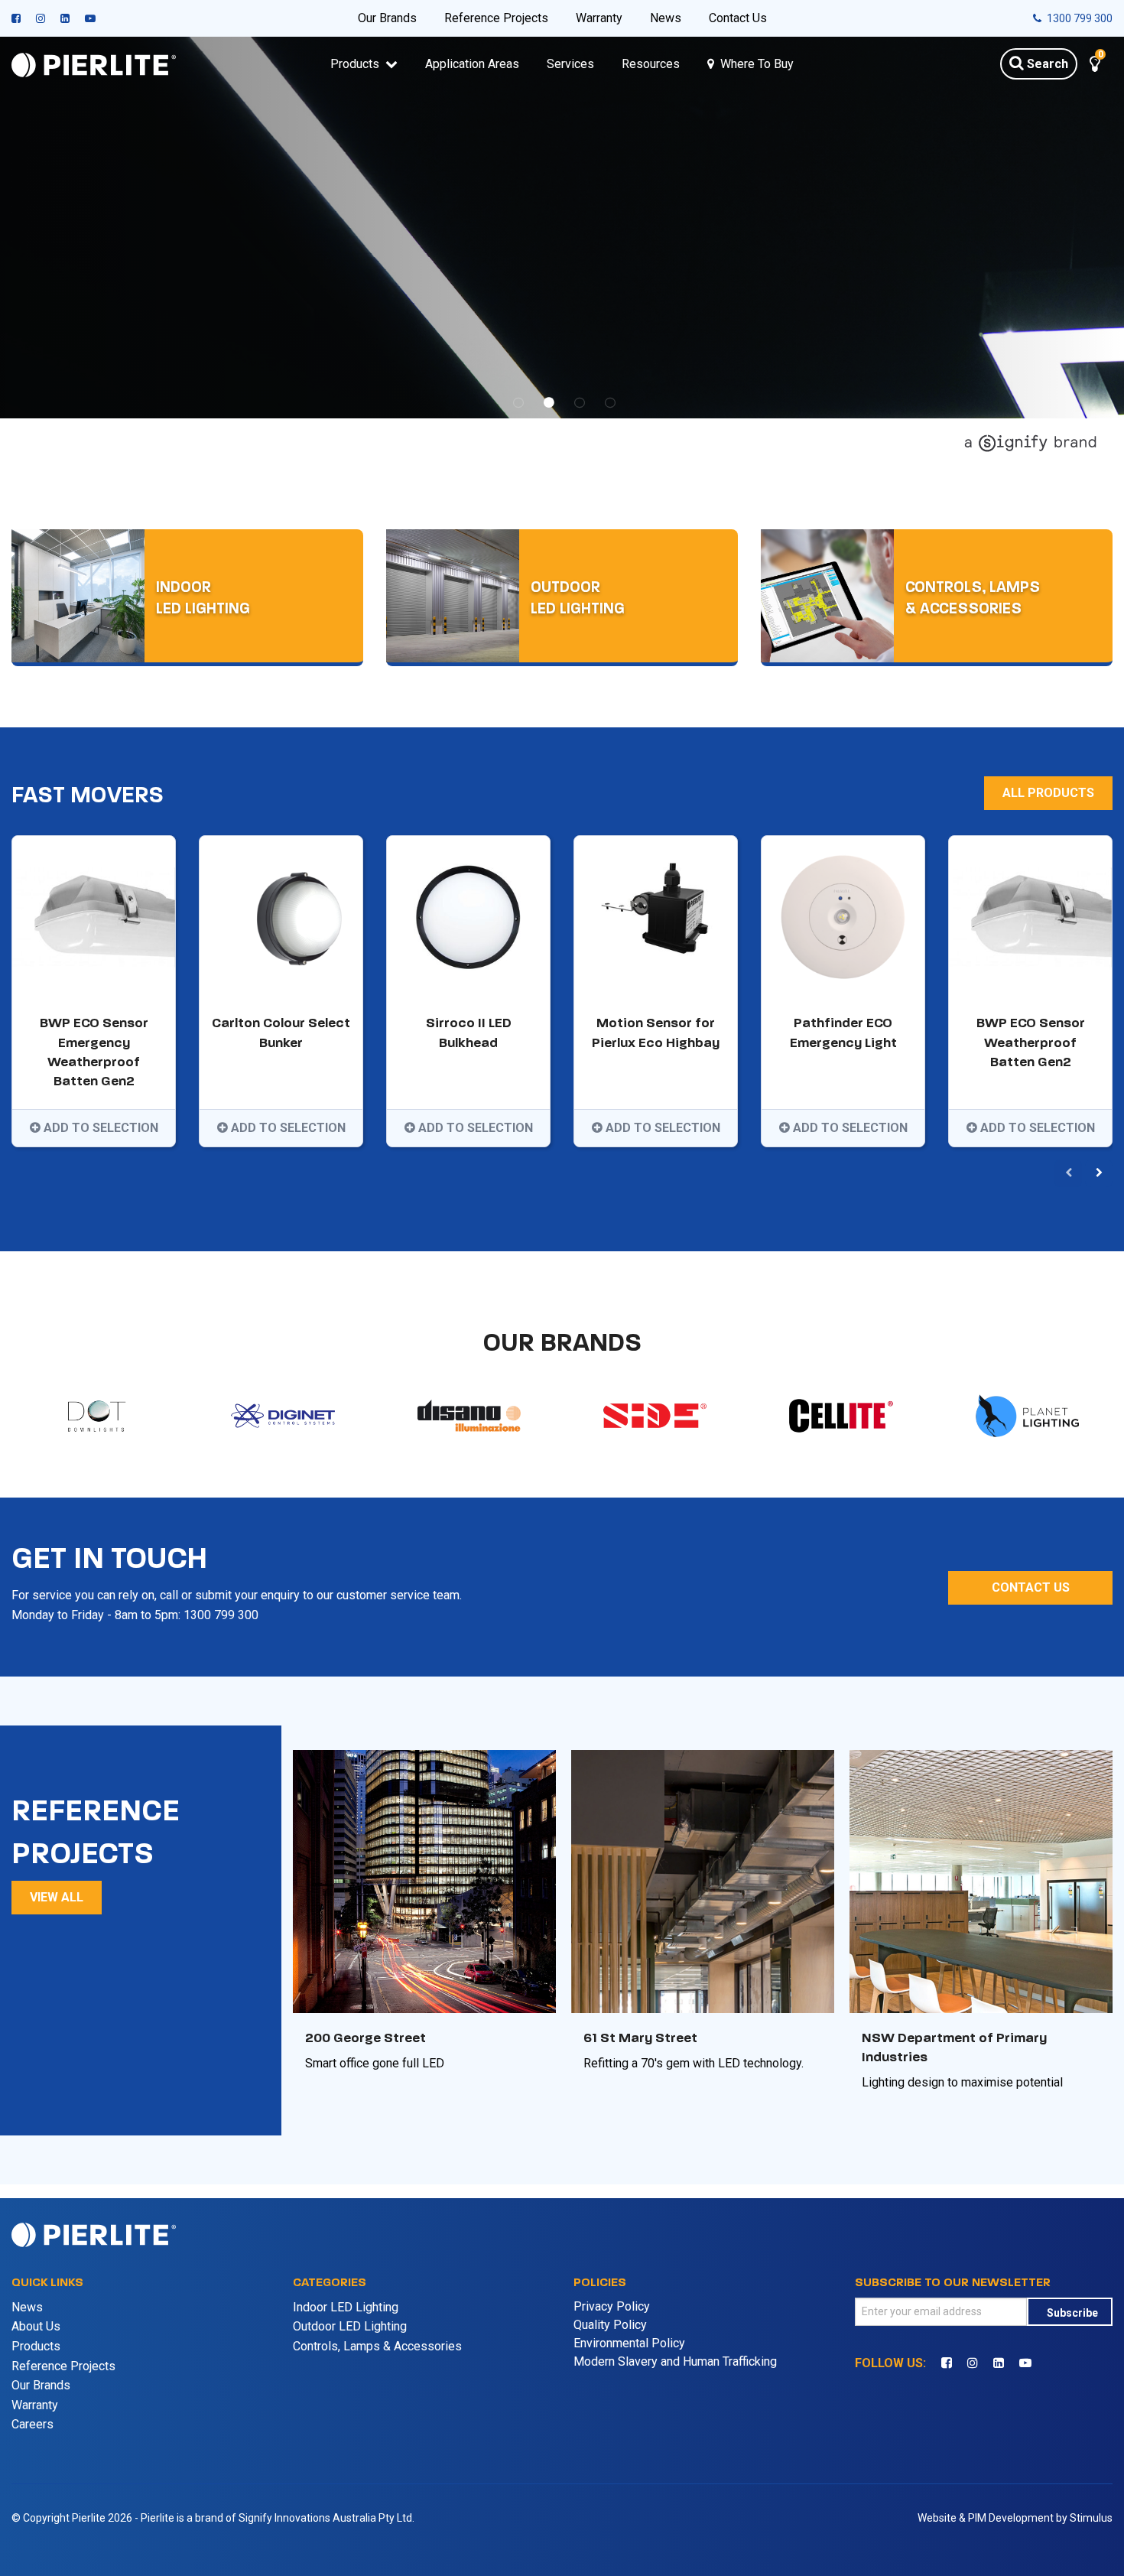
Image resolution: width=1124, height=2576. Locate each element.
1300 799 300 (1079, 18)
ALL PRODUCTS (1048, 1343)
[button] (1095, 66)
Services (570, 64)
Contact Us (738, 18)
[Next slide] (1099, 1723)
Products (355, 64)
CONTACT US (1031, 2137)
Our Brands (387, 18)
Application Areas (472, 64)
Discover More (78, 678)
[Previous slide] (1068, 1723)
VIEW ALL (57, 2447)
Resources (651, 64)
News (666, 18)
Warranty (599, 18)
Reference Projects (496, 18)
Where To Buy (757, 64)
